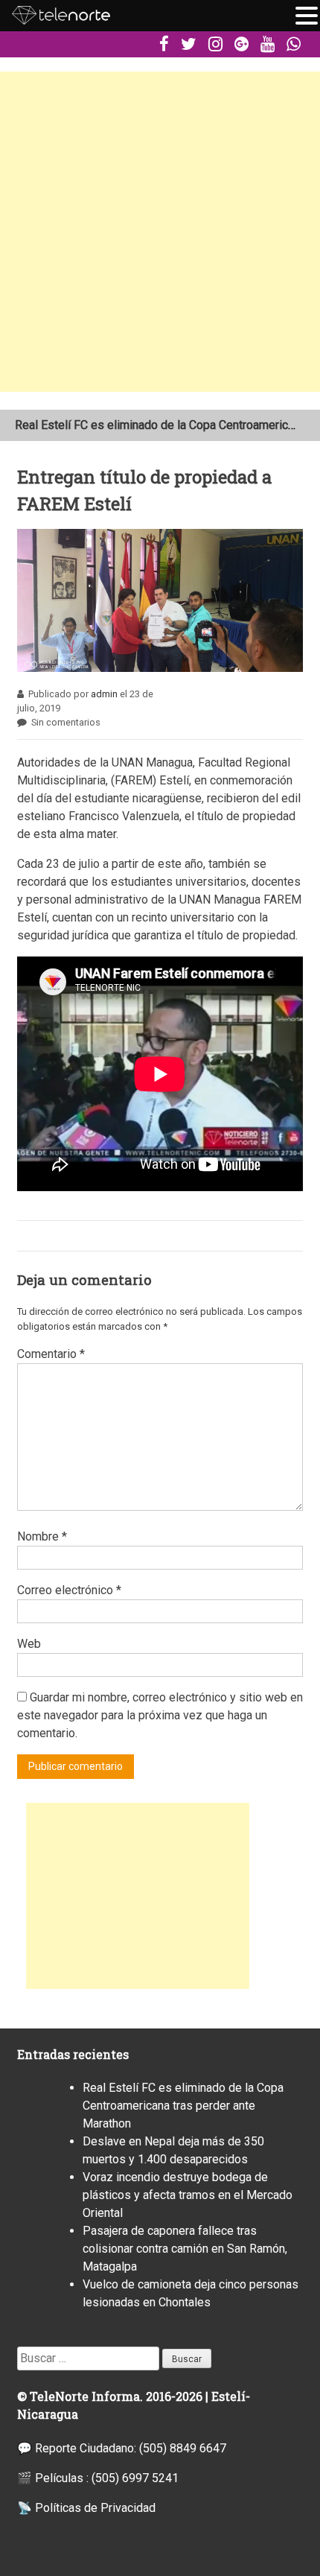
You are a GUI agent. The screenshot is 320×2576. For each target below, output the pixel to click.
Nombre (42, 1536)
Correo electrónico (69, 1590)
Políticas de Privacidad (95, 2508)
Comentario (51, 1354)
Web (29, 1644)
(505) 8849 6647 (183, 2448)
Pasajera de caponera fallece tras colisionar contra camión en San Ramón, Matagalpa (185, 2249)
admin (104, 694)
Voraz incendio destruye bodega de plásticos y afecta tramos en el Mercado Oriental (188, 2195)
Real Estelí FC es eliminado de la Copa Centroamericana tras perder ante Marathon (183, 2106)
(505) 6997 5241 (135, 2478)
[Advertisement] (160, 232)
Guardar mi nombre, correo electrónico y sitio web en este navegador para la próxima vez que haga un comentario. (160, 1715)
